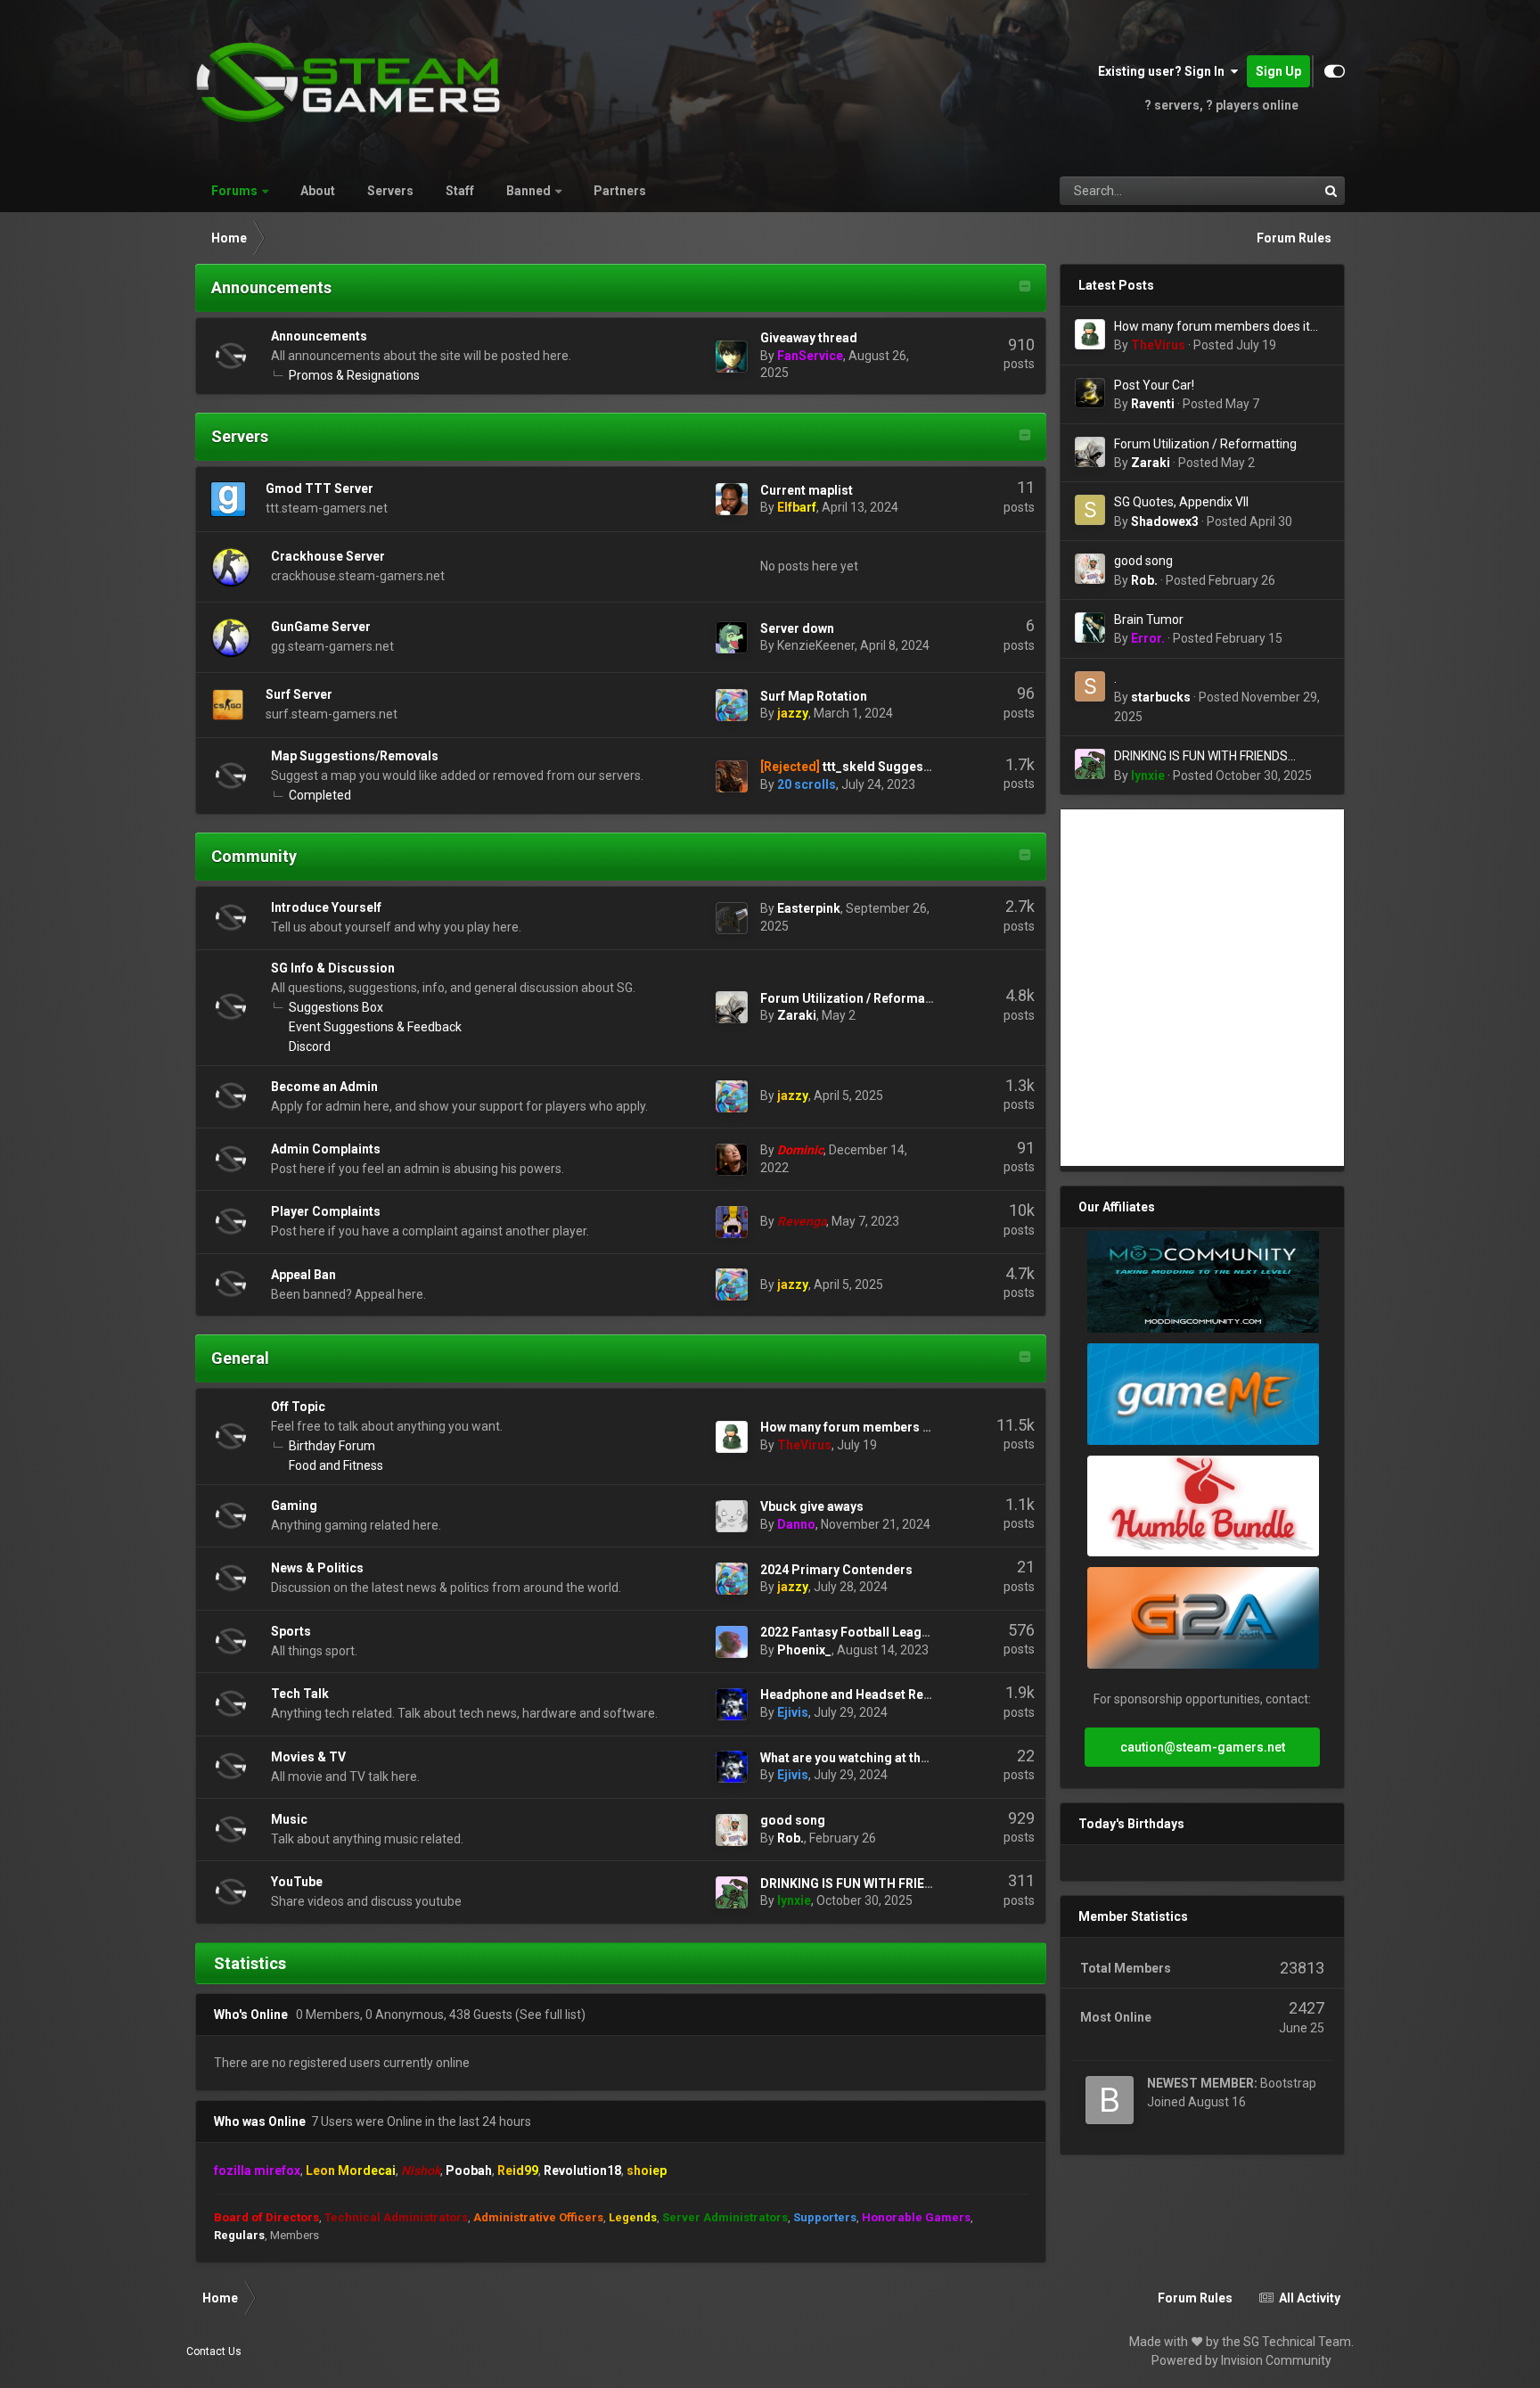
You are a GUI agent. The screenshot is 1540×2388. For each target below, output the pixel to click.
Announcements (271, 287)
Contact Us (214, 2351)
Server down (797, 628)
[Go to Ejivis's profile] (732, 1704)
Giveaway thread (809, 338)
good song (793, 1820)
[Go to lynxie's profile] (732, 1892)
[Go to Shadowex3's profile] (1090, 510)
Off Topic (298, 1407)
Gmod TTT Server (319, 488)
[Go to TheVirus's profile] (732, 1437)
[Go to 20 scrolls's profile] (732, 776)
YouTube (297, 1882)
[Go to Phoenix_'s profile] (732, 1642)
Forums (234, 191)
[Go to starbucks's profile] (1090, 686)
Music (289, 1819)
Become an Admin (324, 1087)
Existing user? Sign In (1164, 71)
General (240, 1358)
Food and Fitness (336, 1465)
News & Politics (317, 1568)
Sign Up (1278, 71)
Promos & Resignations (354, 375)
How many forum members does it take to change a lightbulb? (1212, 328)
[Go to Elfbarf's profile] (732, 499)
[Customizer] (1335, 71)
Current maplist (807, 490)
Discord (310, 1046)
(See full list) (550, 2015)
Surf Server (299, 694)
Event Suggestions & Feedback (375, 1027)
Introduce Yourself (326, 907)
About (318, 191)
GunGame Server (321, 627)
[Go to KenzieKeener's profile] (732, 637)
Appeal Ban (303, 1275)
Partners (620, 191)
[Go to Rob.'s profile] (732, 1830)
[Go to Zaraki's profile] (732, 1007)
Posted (1235, 345)
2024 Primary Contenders (836, 1570)
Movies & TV (308, 1757)
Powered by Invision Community (1241, 2360)
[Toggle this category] (1025, 288)
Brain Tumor (1149, 620)
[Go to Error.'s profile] (1090, 628)
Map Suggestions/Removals (355, 756)
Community (254, 856)
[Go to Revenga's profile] (732, 1222)
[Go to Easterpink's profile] (732, 918)
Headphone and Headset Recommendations (891, 1695)
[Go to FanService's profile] (732, 357)
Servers (390, 191)
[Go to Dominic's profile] (732, 1160)
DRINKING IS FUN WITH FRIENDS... (860, 1883)
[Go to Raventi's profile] (1090, 393)
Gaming (294, 1506)
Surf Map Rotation (814, 696)
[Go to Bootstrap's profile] (1110, 2100)
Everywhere (1264, 191)
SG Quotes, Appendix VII (1181, 502)
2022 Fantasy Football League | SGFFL (871, 1632)
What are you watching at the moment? (874, 1758)
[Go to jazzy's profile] (732, 705)
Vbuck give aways (812, 1506)
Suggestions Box (336, 1007)
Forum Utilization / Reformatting (856, 998)
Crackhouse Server (328, 556)
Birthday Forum (332, 1446)
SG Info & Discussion (333, 968)
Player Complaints (326, 1211)
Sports (291, 1631)
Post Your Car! (1154, 385)
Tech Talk (300, 1694)
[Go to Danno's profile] (732, 1516)
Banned (528, 191)
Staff (460, 191)
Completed (320, 795)
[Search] (1331, 191)
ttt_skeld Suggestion (885, 767)
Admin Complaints (326, 1149)
